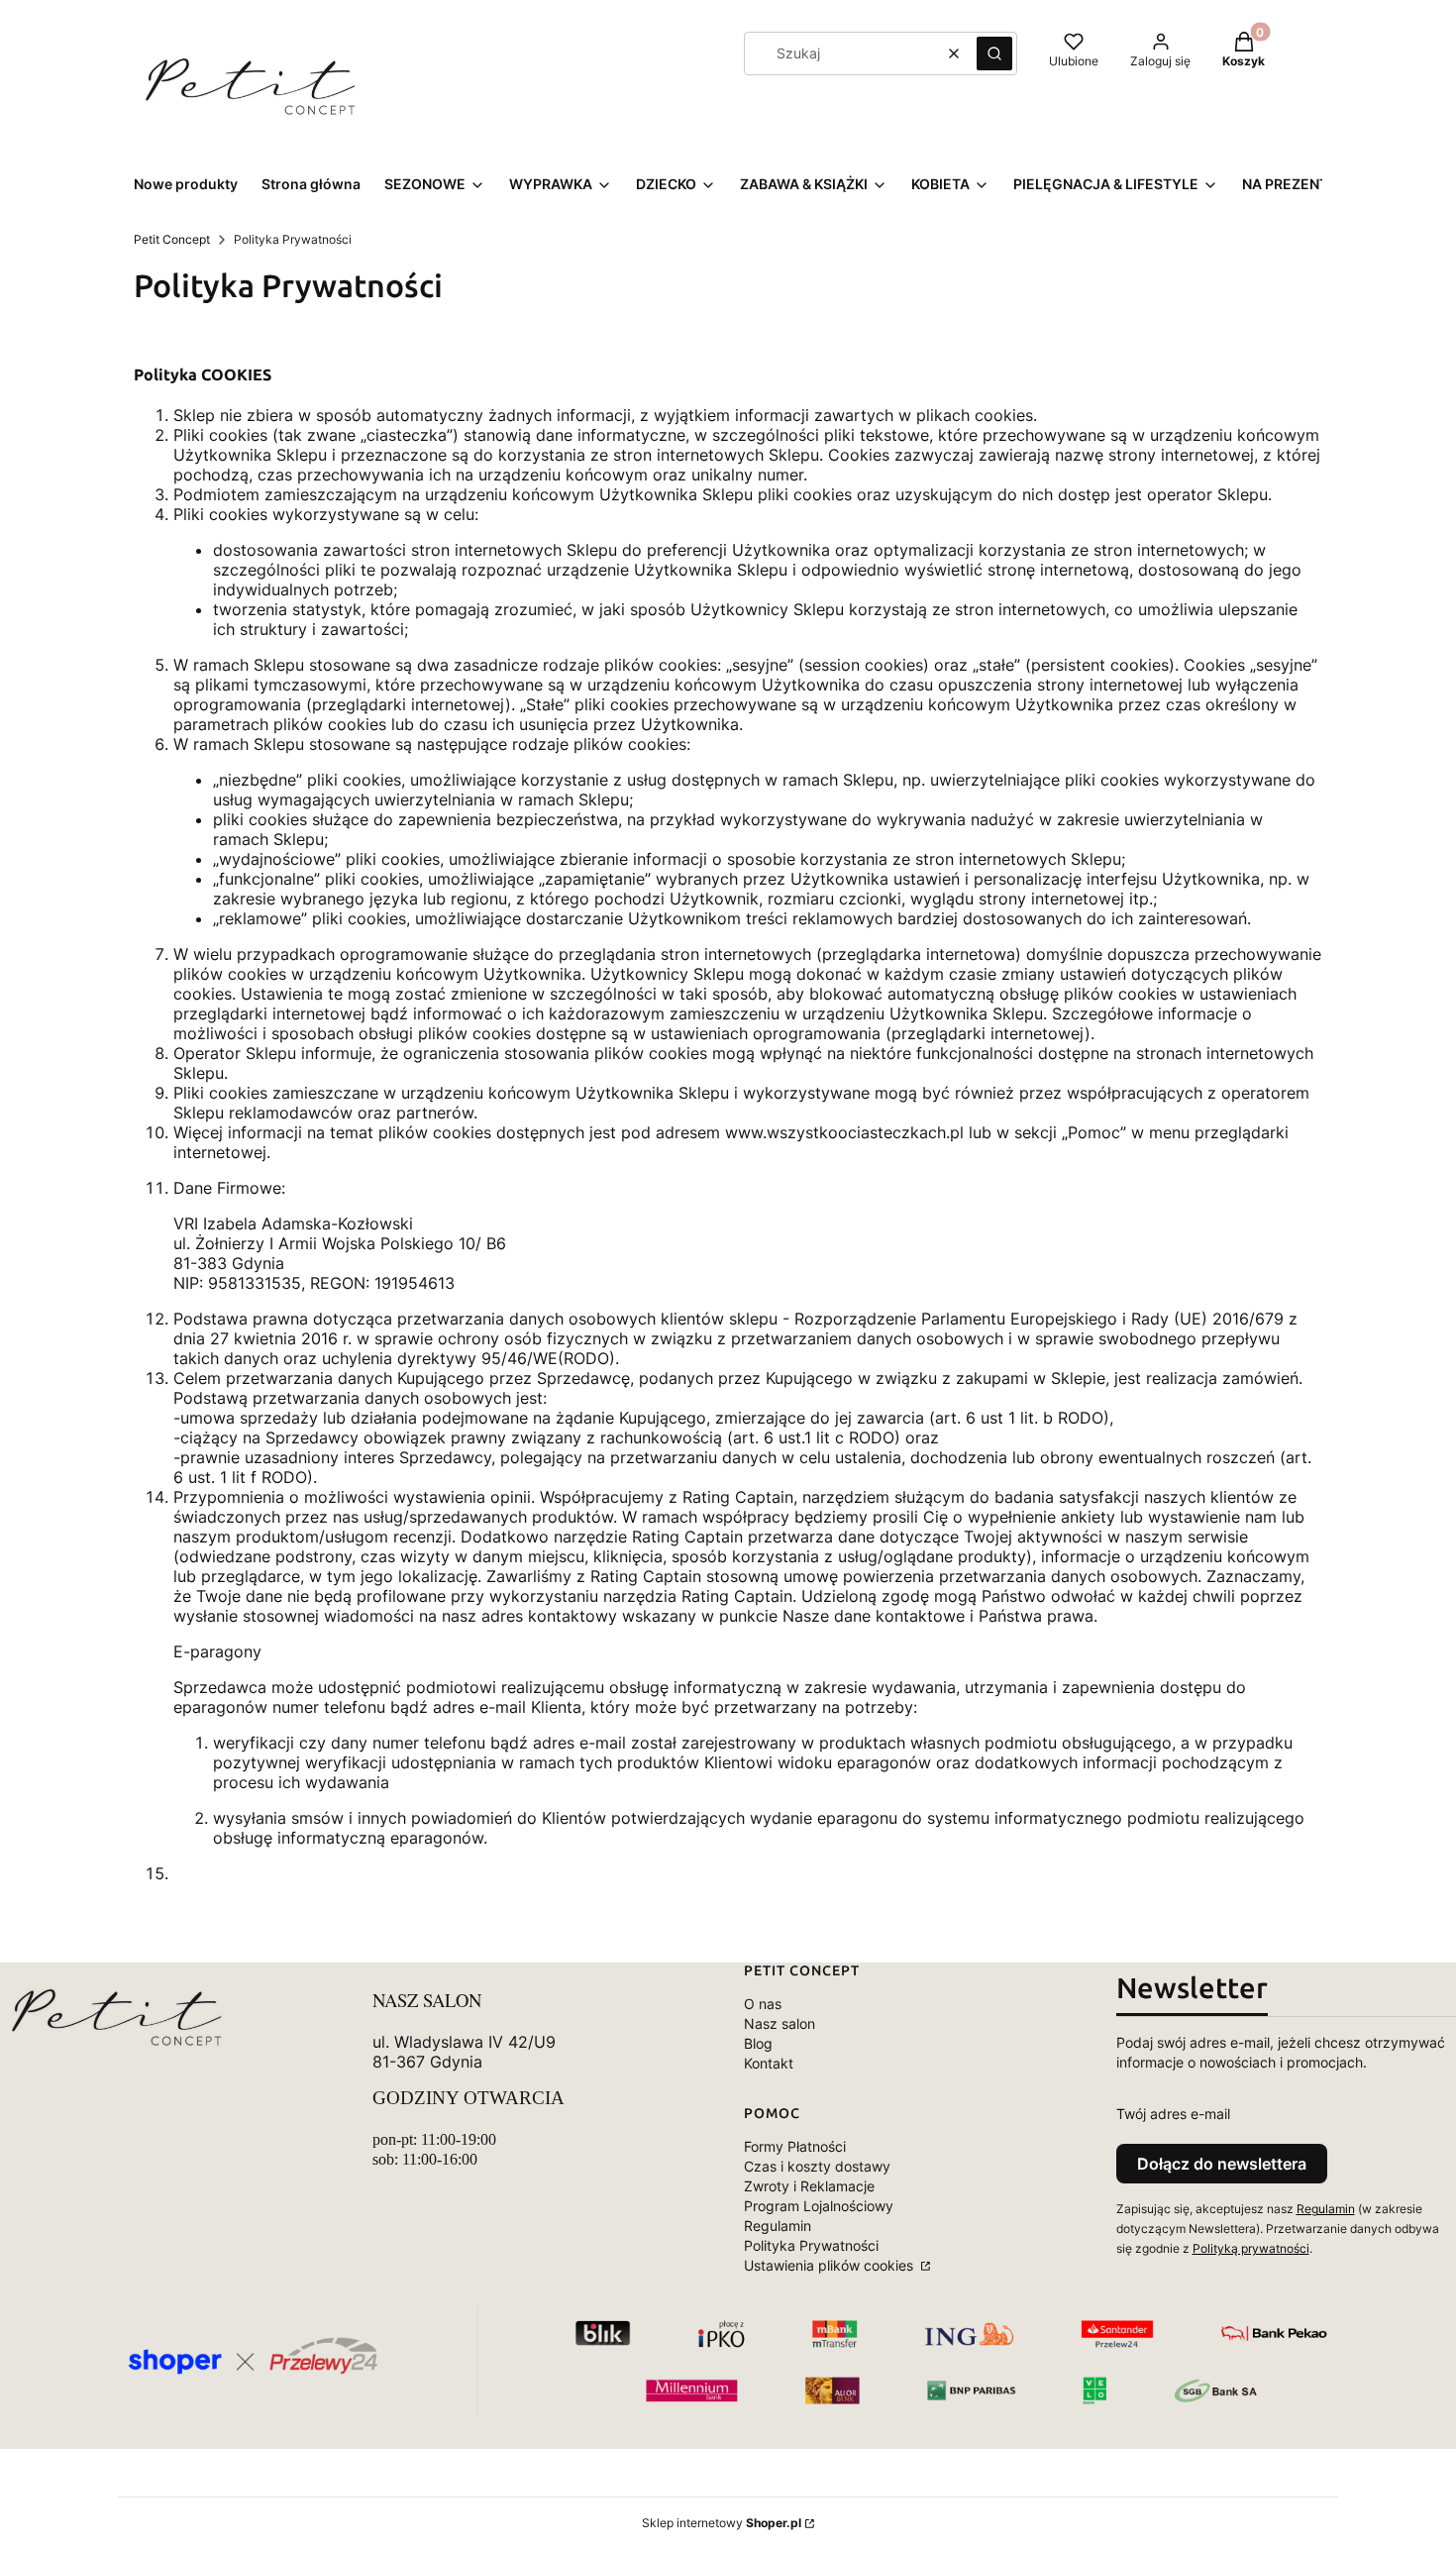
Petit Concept (172, 239)
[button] (994, 53)
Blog (758, 2043)
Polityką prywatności (1251, 2248)
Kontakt (769, 2063)
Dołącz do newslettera (1222, 2164)
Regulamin (778, 2226)
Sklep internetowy (722, 2523)
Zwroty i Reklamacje (809, 2186)
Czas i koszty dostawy (817, 2166)
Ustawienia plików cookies (831, 2265)
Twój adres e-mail (1173, 2114)
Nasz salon (780, 2023)
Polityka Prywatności (811, 2245)
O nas (763, 2004)
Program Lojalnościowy (819, 2206)
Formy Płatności (795, 2146)
